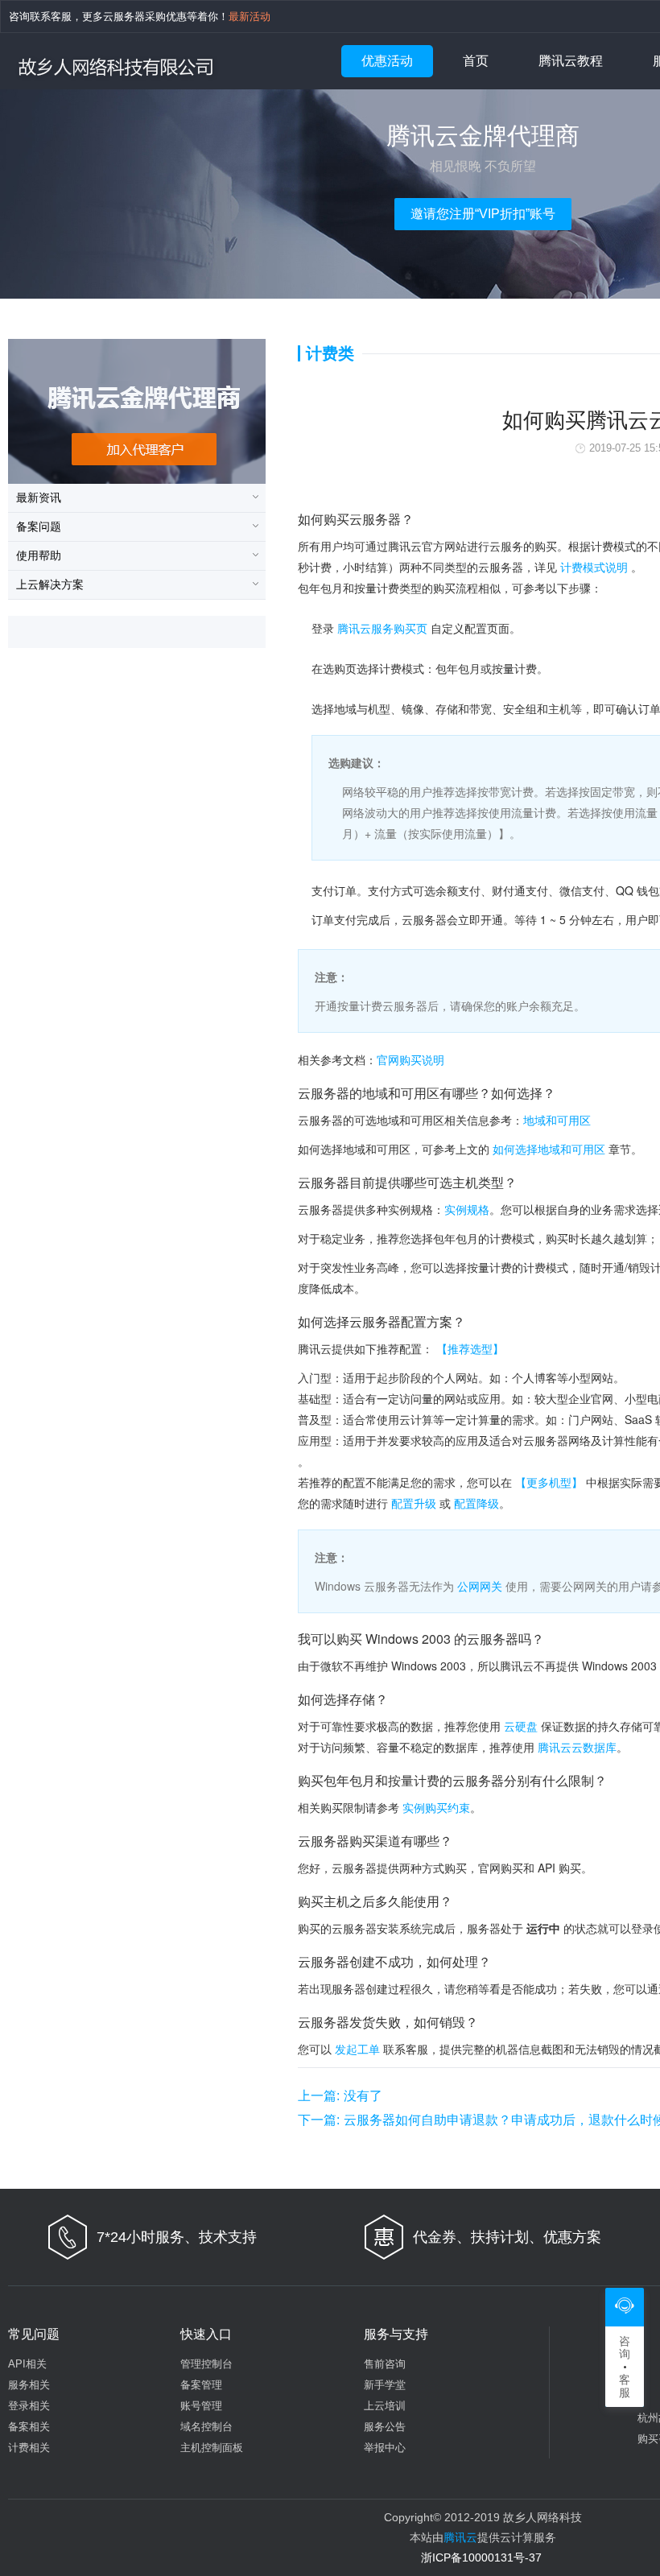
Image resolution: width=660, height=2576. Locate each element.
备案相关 (29, 2427)
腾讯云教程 (571, 61)
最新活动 (250, 17)
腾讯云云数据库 (577, 1747)
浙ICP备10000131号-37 (481, 2557)
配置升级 (414, 1503)
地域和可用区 (557, 1120)
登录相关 (29, 2406)
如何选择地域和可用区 (549, 1149)
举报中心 (385, 2448)
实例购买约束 (436, 1807)
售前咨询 (385, 2364)
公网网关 (480, 1586)
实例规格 (467, 1209)
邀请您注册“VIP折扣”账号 (483, 214)
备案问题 (39, 526)
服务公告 (385, 2427)
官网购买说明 (410, 1059)
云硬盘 (521, 1726)
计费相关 (29, 2448)
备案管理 (201, 2385)
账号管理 (201, 2406)
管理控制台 (206, 2364)
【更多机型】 (549, 1482)
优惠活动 (387, 61)
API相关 (27, 2364)
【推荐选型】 (470, 1348)
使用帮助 (39, 555)
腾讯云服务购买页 (382, 628)
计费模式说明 (594, 567)
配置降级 (476, 1503)
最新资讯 (39, 497)
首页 (476, 61)
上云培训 (385, 2406)
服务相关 (29, 2385)
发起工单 (357, 2049)
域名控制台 (206, 2427)
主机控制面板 (212, 2448)
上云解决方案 (50, 584)
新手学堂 (385, 2385)
